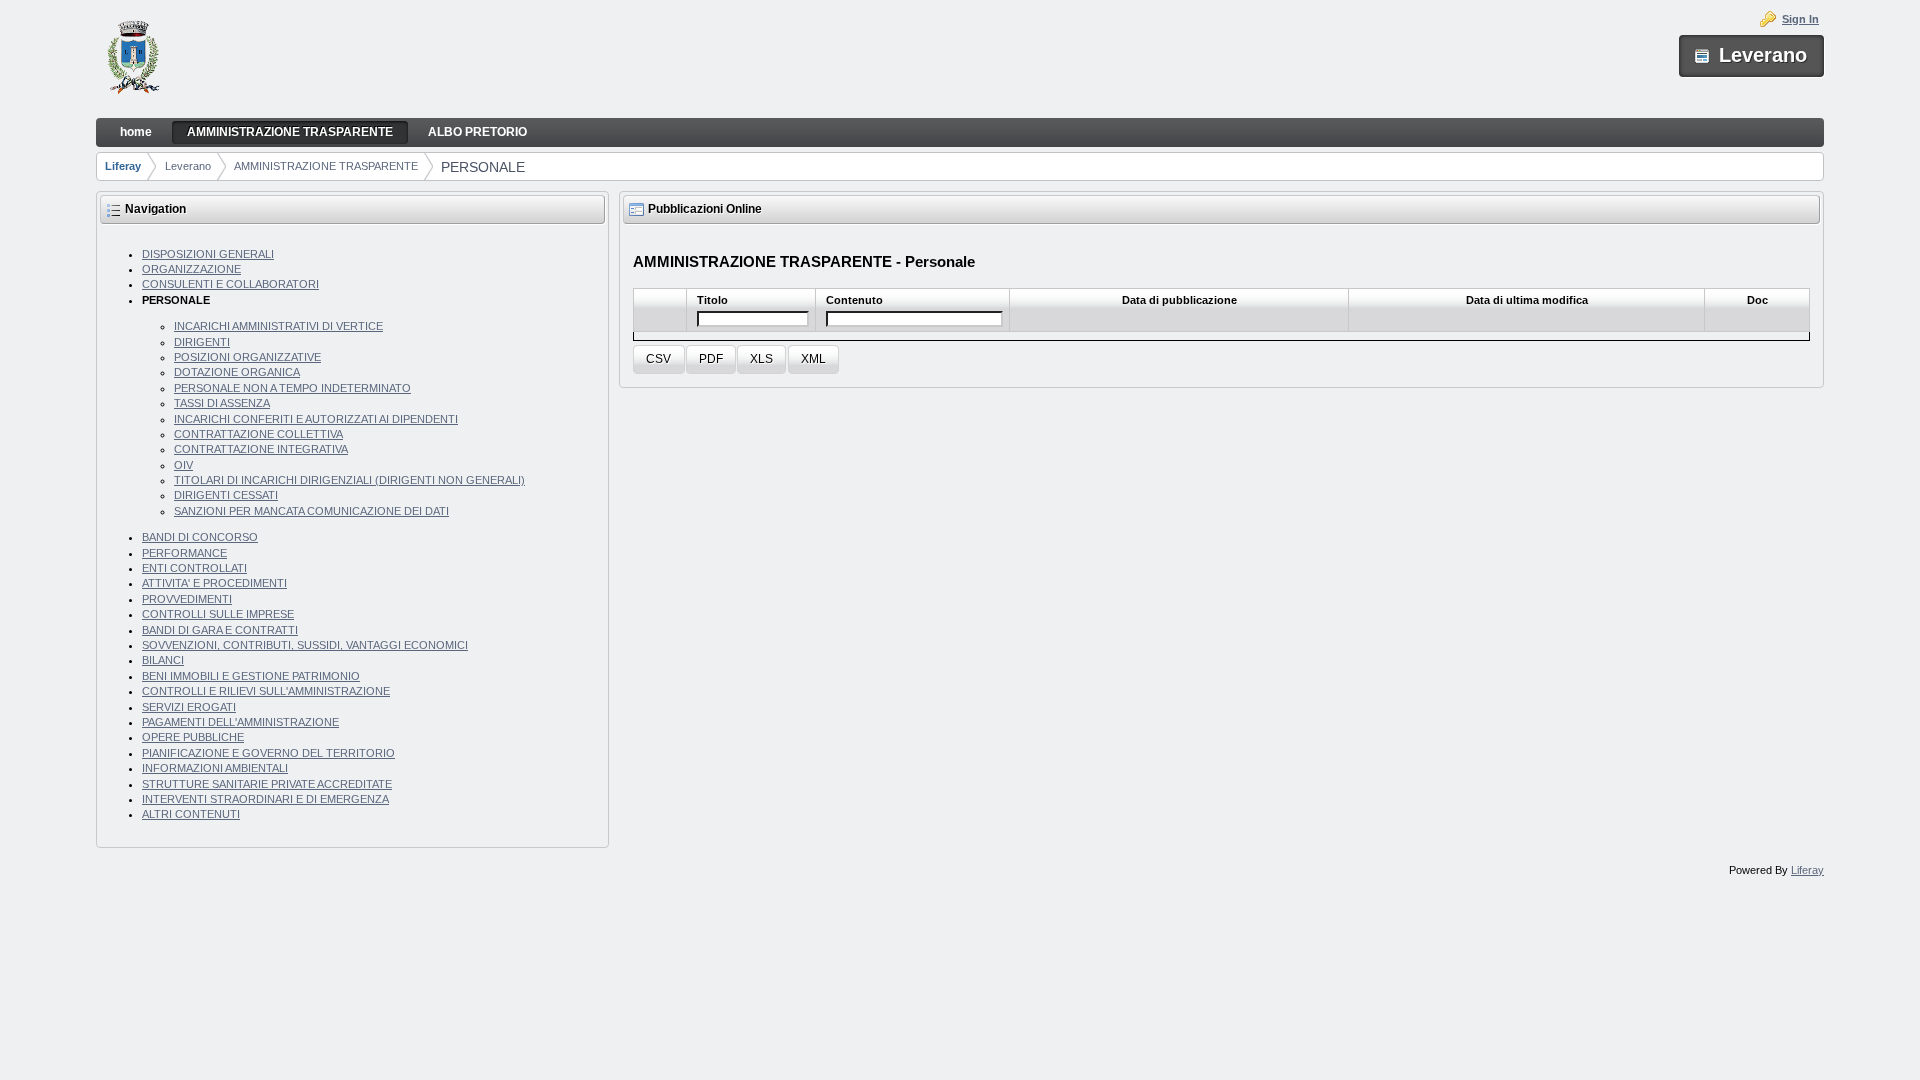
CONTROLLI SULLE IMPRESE (218, 614)
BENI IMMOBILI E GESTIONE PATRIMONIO (251, 676)
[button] (658, 359)
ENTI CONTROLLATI (194, 568)
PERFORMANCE (184, 553)
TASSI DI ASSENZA (222, 403)
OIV (183, 465)
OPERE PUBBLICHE (193, 737)
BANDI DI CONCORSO (200, 537)
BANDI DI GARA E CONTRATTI (220, 630)
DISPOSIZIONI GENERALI (208, 254)
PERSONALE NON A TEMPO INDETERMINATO (292, 388)
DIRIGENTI (202, 342)
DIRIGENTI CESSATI (226, 495)
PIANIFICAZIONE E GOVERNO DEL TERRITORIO (268, 753)
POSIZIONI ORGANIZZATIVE (247, 357)
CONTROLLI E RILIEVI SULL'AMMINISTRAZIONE (266, 691)
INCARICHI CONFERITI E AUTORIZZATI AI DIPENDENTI (316, 419)
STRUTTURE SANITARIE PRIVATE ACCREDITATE (267, 784)
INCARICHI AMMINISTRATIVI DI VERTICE (278, 326)
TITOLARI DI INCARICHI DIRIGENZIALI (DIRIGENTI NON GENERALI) (349, 480)
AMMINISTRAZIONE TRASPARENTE (326, 166)
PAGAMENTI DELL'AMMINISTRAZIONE (240, 722)
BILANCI (163, 660)
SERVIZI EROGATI (189, 707)
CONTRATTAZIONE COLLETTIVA (258, 434)
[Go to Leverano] (133, 59)
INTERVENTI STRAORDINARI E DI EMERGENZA (265, 799)
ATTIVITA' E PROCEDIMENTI (214, 583)
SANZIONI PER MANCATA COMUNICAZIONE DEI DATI (311, 511)
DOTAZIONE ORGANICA (237, 372)
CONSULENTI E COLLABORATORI (230, 284)
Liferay (123, 166)
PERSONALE (483, 167)
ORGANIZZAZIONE (191, 269)
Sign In (1800, 19)
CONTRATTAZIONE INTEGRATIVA (261, 449)
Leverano (188, 166)
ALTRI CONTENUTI (191, 814)
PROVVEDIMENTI (187, 599)
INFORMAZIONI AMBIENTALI (215, 768)
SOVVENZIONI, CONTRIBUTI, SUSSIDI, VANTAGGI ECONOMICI (305, 645)
